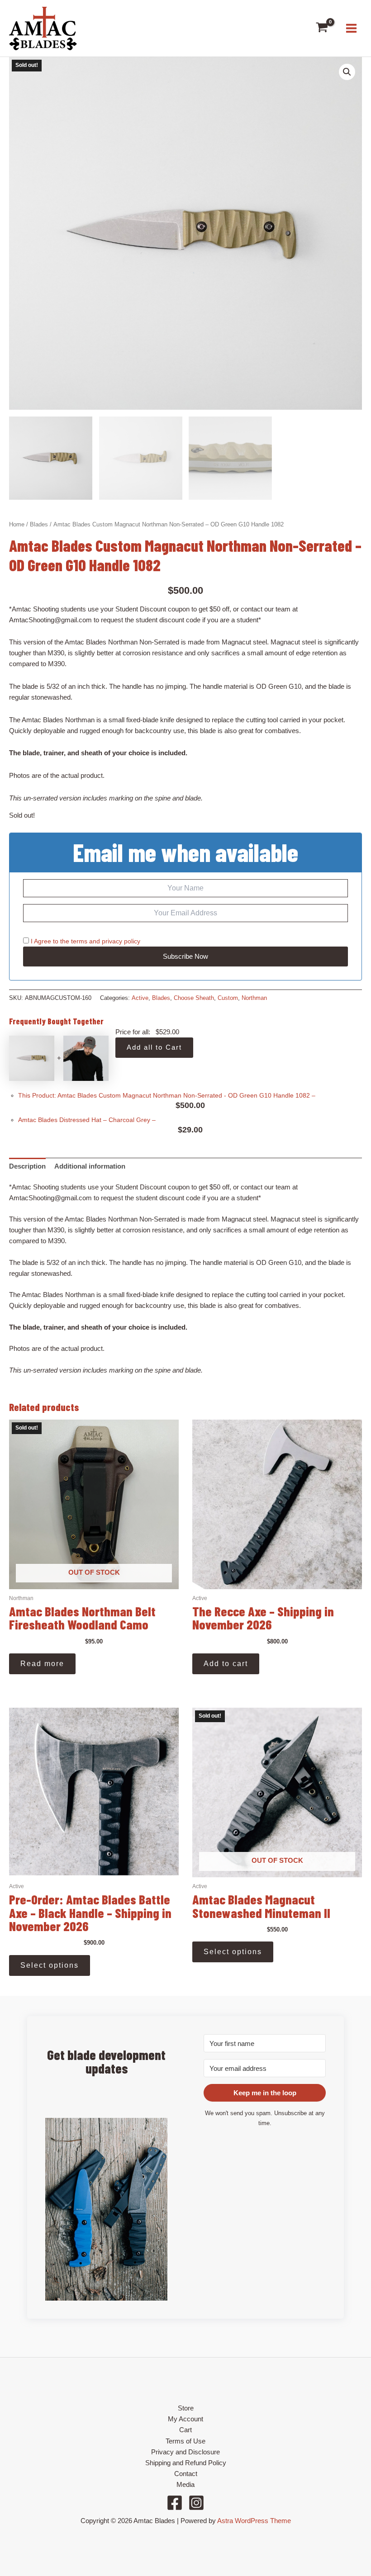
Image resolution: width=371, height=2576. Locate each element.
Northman (254, 998)
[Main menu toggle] (351, 28)
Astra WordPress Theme (254, 2521)
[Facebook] (175, 2503)
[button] (347, 72)
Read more (42, 1664)
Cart (185, 2430)
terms (79, 941)
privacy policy (121, 941)
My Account (185, 2419)
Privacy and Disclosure (185, 2452)
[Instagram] (196, 2503)
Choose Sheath (194, 998)
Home (17, 524)
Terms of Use (185, 2441)
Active (140, 998)
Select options (50, 1965)
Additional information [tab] (90, 1166)
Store (186, 2408)
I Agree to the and (85, 941)
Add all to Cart (154, 1047)
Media (185, 2485)
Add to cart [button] (226, 1664)
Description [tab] (27, 1166)
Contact (186, 2474)
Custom (228, 998)
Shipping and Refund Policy (186, 2463)
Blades (39, 524)
